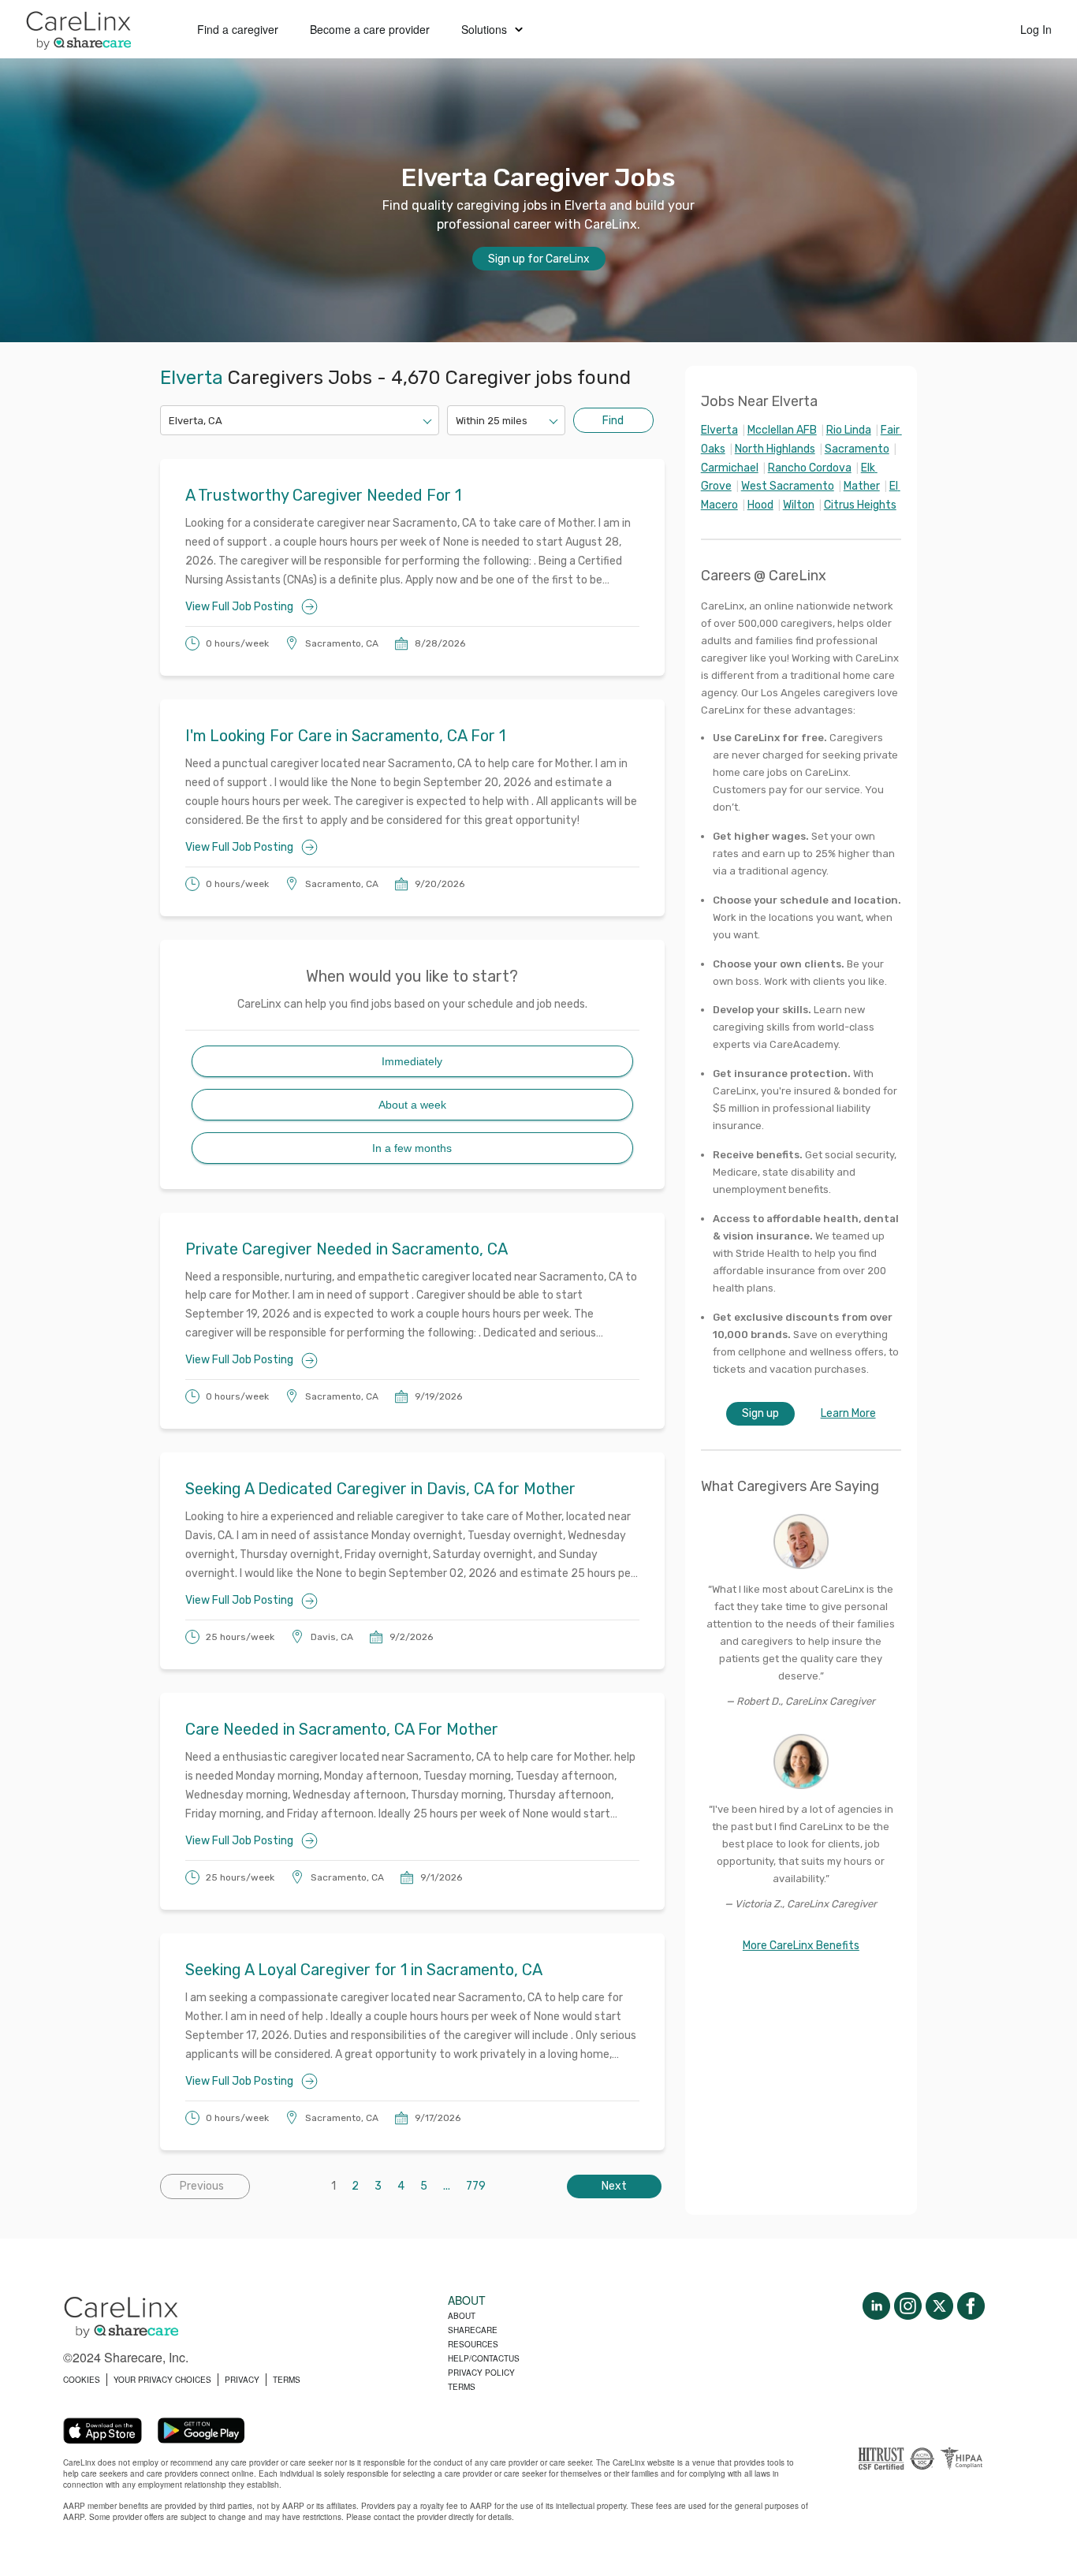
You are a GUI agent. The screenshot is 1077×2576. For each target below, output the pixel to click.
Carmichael (730, 468)
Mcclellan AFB (782, 430)
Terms (462, 2387)
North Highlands (775, 449)
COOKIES (82, 2380)
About (462, 2316)
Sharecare (473, 2330)
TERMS (287, 2380)
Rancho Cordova (810, 468)
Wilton (799, 505)
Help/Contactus (484, 2358)
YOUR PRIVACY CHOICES (162, 2380)
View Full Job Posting (239, 607)
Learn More (848, 1413)
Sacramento (857, 449)
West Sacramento (788, 486)
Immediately (412, 1061)
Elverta (719, 430)
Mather (862, 486)
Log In (1036, 29)
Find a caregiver (238, 29)
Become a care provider (370, 29)
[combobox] (170, 421)
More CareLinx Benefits (801, 1946)
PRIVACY (242, 2380)
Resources (473, 2344)
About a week (412, 1105)
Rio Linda (849, 430)
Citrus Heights (860, 505)
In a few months (412, 1148)
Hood (760, 505)
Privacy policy (481, 2373)
